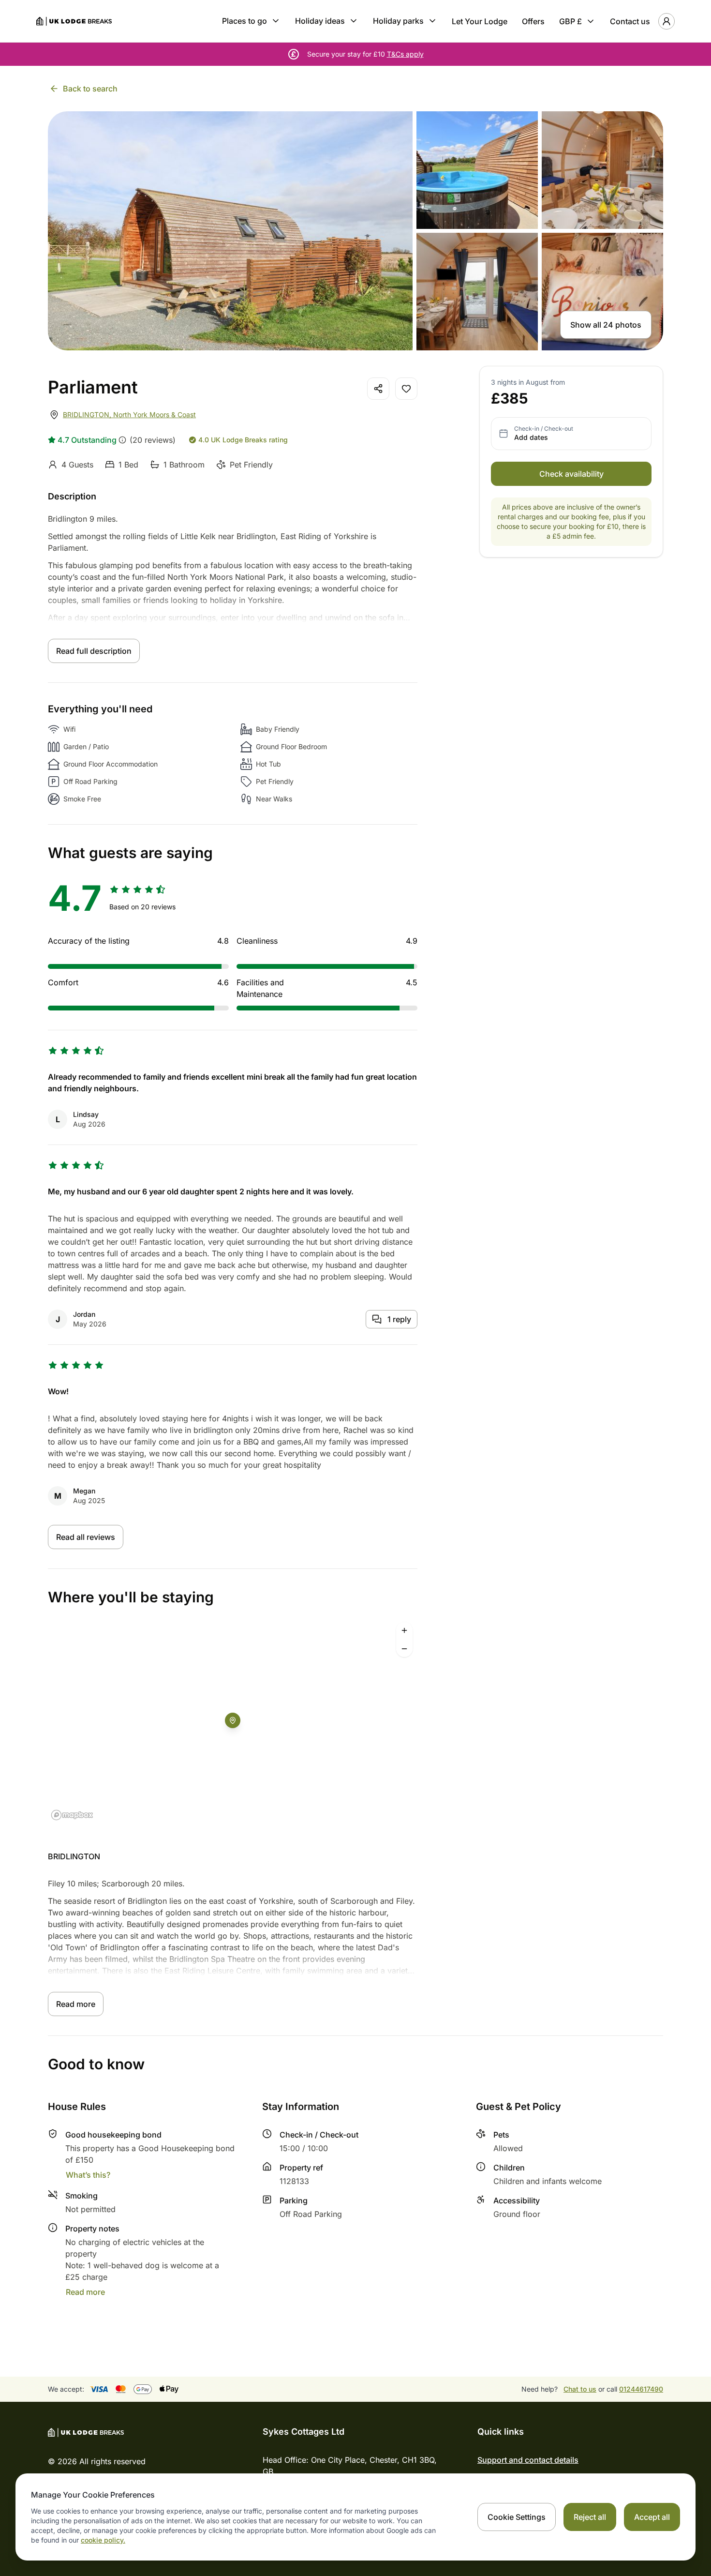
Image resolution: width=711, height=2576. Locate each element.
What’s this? (88, 2175)
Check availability (571, 474)
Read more (76, 2004)
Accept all (652, 2517)
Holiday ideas (320, 21)
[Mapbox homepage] (72, 1815)
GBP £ (570, 21)
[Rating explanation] (122, 440)
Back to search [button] (90, 89)
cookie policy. (103, 2540)
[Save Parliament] (406, 389)
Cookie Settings (517, 2517)
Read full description (94, 651)
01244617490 (641, 2389)
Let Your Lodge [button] (480, 21)
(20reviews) (153, 440)
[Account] (667, 21)
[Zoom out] (404, 1649)
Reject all (590, 2517)
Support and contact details (528, 2460)
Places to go (244, 21)
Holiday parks (398, 21)
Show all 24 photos (606, 325)
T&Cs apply (405, 54)
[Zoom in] (404, 1630)
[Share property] (378, 389)
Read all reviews (86, 1537)
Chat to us (580, 2389)
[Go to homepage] (74, 21)
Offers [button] (533, 21)
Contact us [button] (630, 21)
